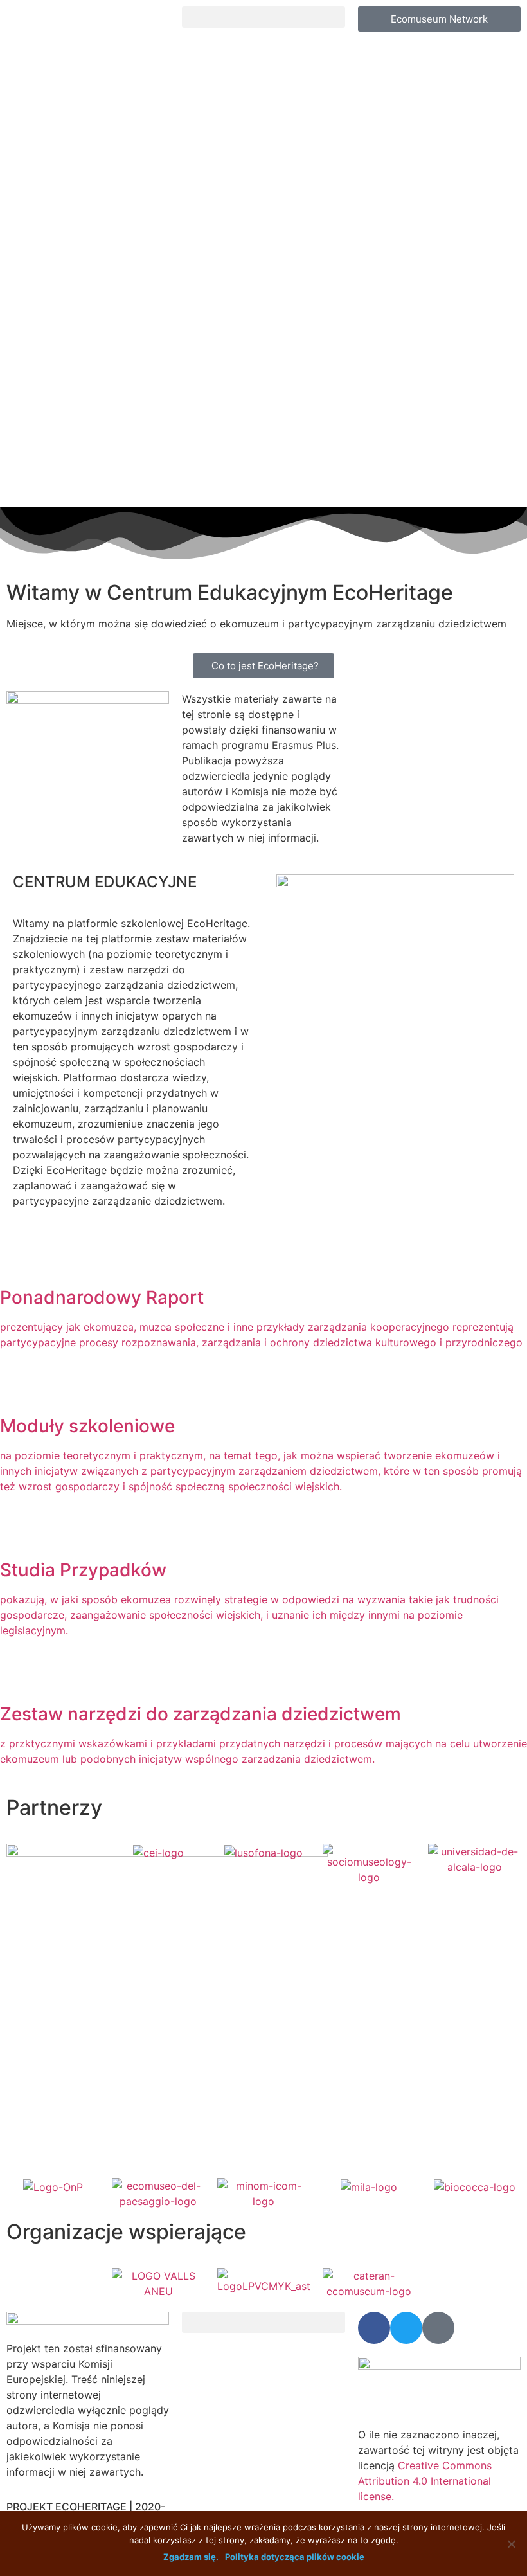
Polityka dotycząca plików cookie (295, 2557)
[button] (263, 17)
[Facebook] (374, 2328)
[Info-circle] (438, 2328)
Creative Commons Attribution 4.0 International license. (425, 2481)
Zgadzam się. (191, 2557)
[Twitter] (406, 2328)
